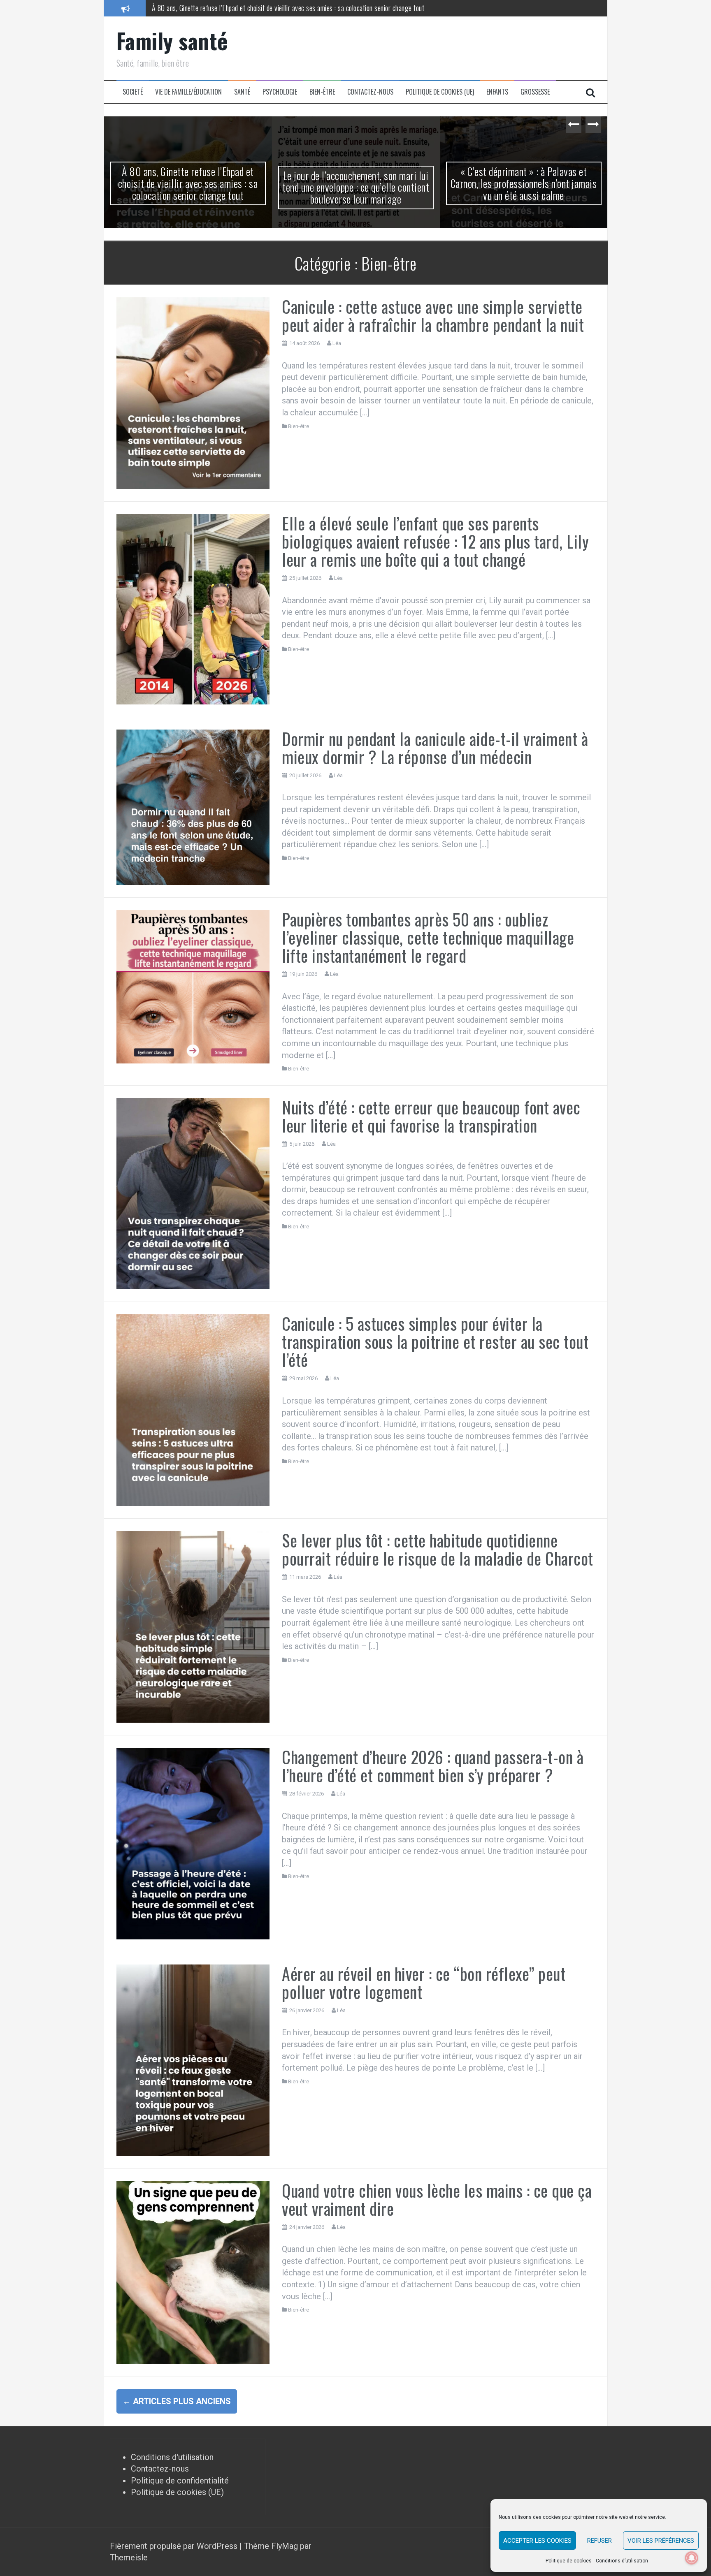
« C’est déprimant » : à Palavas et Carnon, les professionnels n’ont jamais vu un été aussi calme (524, 183)
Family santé (172, 41)
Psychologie (280, 92)
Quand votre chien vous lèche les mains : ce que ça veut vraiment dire (437, 2199)
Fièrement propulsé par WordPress (175, 2546)
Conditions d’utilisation (622, 2561)
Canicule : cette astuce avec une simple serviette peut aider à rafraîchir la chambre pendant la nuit (433, 315)
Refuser (599, 2541)
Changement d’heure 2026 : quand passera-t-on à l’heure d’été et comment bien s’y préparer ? (433, 1766)
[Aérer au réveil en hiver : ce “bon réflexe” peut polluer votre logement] (193, 2059)
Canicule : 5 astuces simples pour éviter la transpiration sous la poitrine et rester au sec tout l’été (435, 1341)
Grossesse (535, 92)
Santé (242, 92)
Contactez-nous (370, 92)
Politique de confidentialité (180, 2481)
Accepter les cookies (537, 2541)
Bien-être (322, 92)
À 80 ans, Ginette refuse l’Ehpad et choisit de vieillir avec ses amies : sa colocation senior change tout (188, 183)
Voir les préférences (661, 2541)
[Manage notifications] (692, 2558)
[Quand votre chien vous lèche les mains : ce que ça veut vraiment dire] (193, 2272)
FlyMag (285, 2546)
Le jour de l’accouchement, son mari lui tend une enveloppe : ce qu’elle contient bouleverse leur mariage (289, 8)
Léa (337, 343)
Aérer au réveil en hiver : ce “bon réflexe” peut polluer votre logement (424, 1983)
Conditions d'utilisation (172, 2457)
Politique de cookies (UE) (440, 92)
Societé (133, 92)
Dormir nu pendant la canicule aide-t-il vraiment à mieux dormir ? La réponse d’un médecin (435, 748)
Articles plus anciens (177, 2401)
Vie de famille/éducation (188, 92)
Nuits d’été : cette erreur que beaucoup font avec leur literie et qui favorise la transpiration (431, 1116)
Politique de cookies (569, 2561)
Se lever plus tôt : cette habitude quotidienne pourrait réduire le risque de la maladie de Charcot (438, 1549)
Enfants (497, 92)
